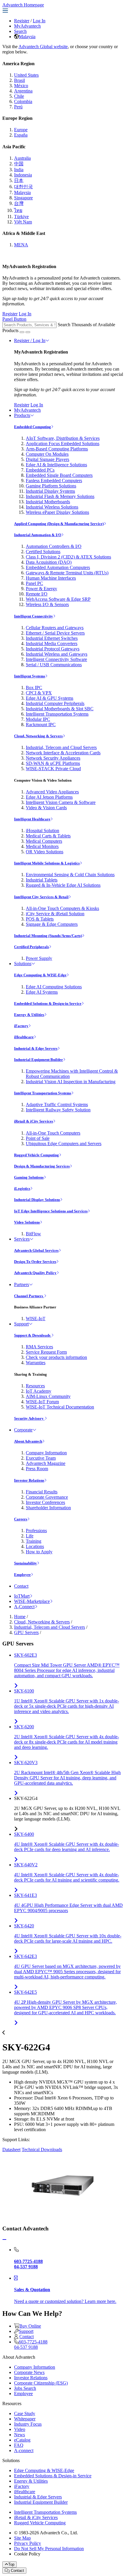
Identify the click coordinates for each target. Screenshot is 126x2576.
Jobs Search (25, 2388)
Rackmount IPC (41, 725)
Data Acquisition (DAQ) (49, 562)
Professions (36, 1531)
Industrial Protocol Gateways (53, 649)
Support (21, 1324)
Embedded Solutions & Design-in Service (48, 1003)
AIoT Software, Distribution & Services (63, 438)
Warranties (36, 1363)
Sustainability (25, 1563)
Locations (35, 1546)
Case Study (25, 2413)
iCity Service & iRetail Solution (55, 914)
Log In (39, 21)
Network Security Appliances (53, 758)
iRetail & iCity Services (34, 1121)
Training (34, 1541)
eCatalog (22, 2440)
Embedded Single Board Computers (59, 475)
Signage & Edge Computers (52, 924)
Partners (22, 1284)
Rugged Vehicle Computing (36, 1155)
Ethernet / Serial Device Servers (55, 633)
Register (22, 21)
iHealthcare (24, 1037)
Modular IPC (38, 719)
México (21, 86)
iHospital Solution (42, 831)
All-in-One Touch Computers (53, 1133)
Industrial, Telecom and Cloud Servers (61, 747)
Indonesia (23, 175)
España (21, 135)
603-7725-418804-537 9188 (31, 2344)
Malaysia (27, 37)
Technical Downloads (42, 2150)
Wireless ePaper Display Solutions (57, 512)
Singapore (23, 198)
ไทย (18, 210)
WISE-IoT (36, 1319)
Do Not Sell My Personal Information (49, 2549)
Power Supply (39, 958)
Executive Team (41, 1458)
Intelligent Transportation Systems (57, 714)
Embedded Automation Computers (58, 567)
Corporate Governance (47, 1497)
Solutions (23, 964)
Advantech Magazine (46, 1463)
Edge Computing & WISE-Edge (40, 975)
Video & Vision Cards (46, 808)
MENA (21, 245)
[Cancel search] (28, 332)
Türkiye (21, 217)
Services (22, 1239)
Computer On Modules (47, 454)
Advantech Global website (43, 47)
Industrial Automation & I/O (38, 535)
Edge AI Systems (42, 992)
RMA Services (39, 1347)
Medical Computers (44, 841)
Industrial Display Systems (50, 491)
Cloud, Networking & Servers (38, 736)
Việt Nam (23, 222)
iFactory (21, 1026)
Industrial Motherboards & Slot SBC (60, 709)
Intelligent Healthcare (32, 819)
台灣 (19, 203)
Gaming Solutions (29, 1177)
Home (20, 1617)
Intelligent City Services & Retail (41, 897)
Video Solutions (27, 1222)
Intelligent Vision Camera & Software (61, 802)
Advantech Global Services (36, 1250)
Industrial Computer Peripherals (55, 703)
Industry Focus (28, 2424)
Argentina (23, 91)
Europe (21, 130)
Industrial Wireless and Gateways (57, 654)
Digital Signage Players (47, 459)
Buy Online (30, 2326)
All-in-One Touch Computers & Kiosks (62, 908)
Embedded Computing (33, 427)
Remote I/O (37, 594)
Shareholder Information (48, 1508)
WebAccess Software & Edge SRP (58, 599)
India (19, 170)
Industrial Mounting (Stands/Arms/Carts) (48, 936)
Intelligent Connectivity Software (56, 659)
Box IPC (34, 688)
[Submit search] (22, 332)
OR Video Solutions (45, 852)
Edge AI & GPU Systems (50, 698)
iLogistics (22, 1188)
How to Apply (39, 1552)
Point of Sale (38, 1138)
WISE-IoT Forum (42, 1402)
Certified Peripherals (31, 947)
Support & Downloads (33, 1335)
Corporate (23, 1430)
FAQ (19, 2445)
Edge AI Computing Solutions (54, 987)
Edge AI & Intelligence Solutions (56, 465)
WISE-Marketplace (32, 1601)
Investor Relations (29, 1480)
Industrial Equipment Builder (39, 1060)
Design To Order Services (35, 1262)
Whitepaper (25, 2419)
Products (22, 415)
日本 (19, 180)
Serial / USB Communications (54, 665)
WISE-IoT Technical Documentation (60, 1407)
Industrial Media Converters (52, 643)
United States (26, 75)
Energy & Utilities (29, 1015)
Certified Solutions (43, 552)
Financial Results (42, 1492)
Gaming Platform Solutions (51, 486)
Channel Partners (29, 1296)
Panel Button (14, 319)
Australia (22, 158)
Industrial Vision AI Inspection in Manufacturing (71, 1082)
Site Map (22, 2538)
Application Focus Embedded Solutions (63, 444)
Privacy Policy (28, 2543)
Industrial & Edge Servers (36, 1048)
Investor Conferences (45, 1502)
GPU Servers (26, 1632)
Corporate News (29, 2372)
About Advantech (28, 1441)
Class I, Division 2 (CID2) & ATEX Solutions (68, 557)
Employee (22, 1575)
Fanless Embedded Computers (54, 481)
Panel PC (34, 583)
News (19, 2435)
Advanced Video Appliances (52, 792)
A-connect (24, 2450)
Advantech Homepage (23, 5)
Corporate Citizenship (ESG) (41, 2383)
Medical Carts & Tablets (48, 836)
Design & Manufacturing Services (42, 1166)
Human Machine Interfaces (51, 578)
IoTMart (22, 1596)
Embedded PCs (40, 470)
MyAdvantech (27, 26)
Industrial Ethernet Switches (52, 638)
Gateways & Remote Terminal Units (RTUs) (67, 573)
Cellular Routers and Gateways (55, 628)
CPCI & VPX (39, 693)
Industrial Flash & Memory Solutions (60, 496)
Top (11, 2564)
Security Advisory (29, 1418)
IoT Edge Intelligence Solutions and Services (51, 1211)
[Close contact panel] (4, 2240)
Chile (19, 96)
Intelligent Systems (30, 676)
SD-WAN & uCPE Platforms (53, 763)
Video (20, 2429)
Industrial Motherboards (48, 502)
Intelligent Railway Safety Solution (58, 1110)
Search (20, 31)
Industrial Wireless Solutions (52, 507)
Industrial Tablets (42, 880)
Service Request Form (46, 1352)
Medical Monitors (42, 846)
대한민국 (23, 187)
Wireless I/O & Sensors (47, 604)
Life (30, 1536)
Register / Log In (30, 340)
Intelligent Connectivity (34, 616)
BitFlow (33, 1234)
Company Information (46, 1453)
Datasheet (11, 2150)
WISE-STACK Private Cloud (53, 769)
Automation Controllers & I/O (54, 546)
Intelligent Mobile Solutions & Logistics (47, 863)
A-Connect (24, 1607)
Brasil (19, 80)
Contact (21, 1586)
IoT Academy (39, 1391)
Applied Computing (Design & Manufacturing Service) (59, 524)
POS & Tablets (40, 919)
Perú (18, 107)
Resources (35, 1386)
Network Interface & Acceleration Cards (63, 753)
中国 (19, 164)
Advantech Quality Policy (35, 1273)
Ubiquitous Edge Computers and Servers (64, 1144)
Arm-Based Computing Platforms (57, 449)
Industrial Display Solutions (37, 1200)
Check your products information (56, 1357)
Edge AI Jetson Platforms (49, 797)
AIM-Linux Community (48, 1396)
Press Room (37, 1469)
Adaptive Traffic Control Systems (57, 1104)
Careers (21, 1519)
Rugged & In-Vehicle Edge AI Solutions (63, 885)
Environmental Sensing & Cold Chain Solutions (70, 875)
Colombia (23, 101)
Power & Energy (41, 589)
